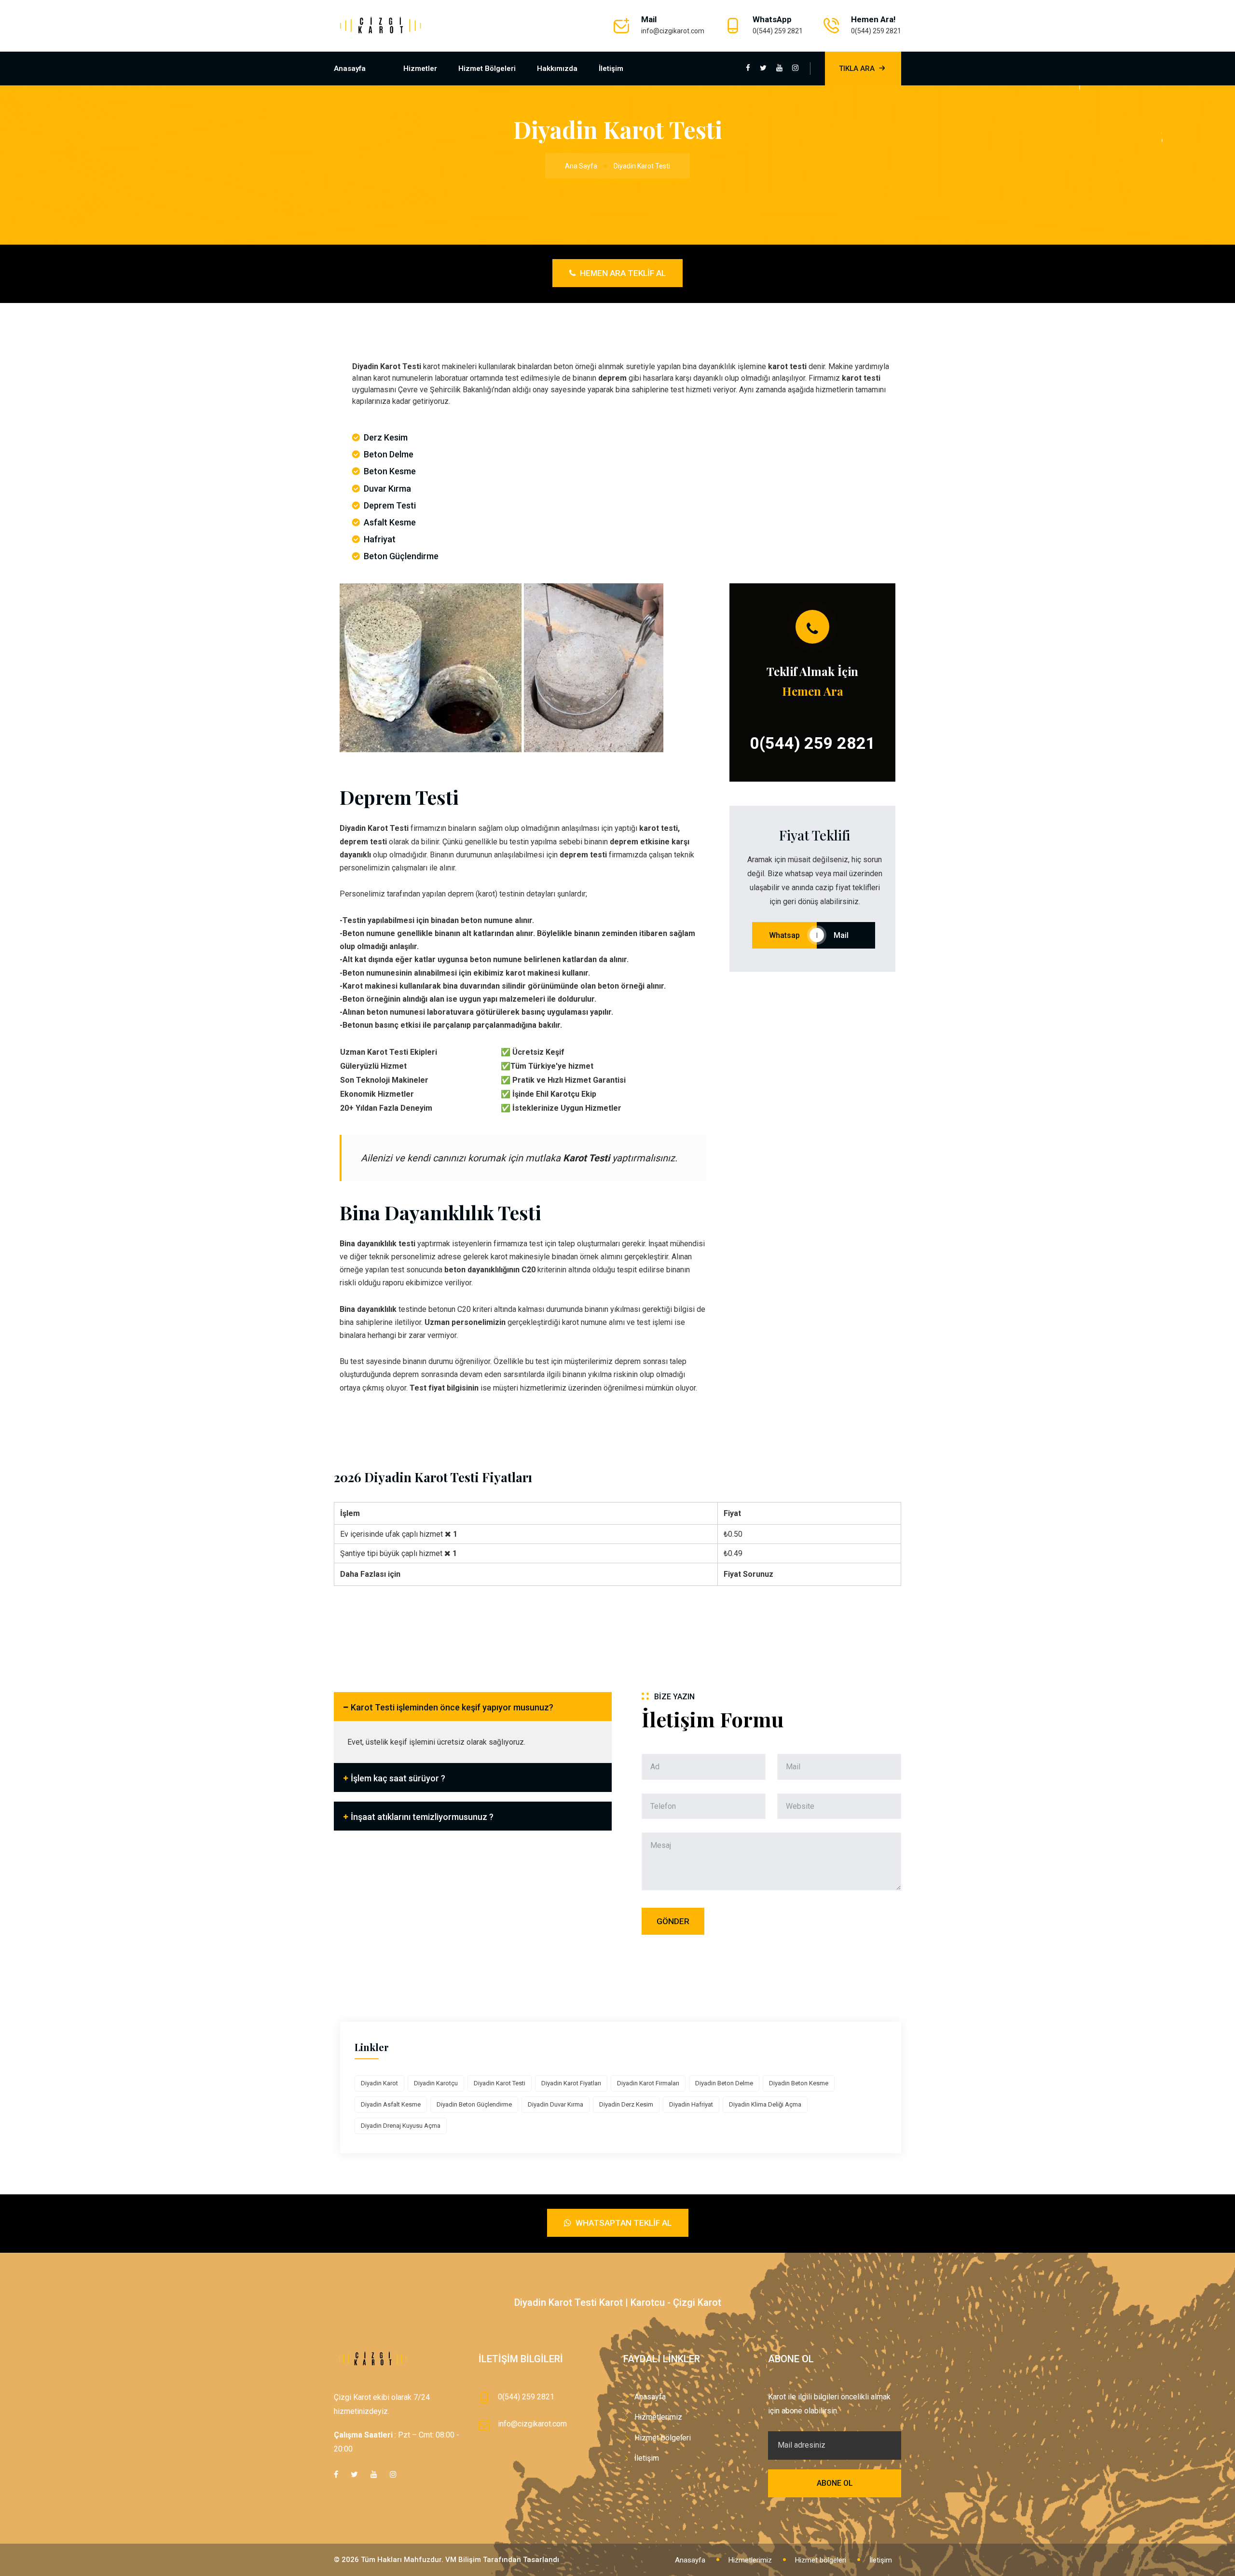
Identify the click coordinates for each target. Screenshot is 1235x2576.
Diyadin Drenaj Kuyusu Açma (401, 2126)
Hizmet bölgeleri (487, 69)
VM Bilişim (463, 2560)
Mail (846, 935)
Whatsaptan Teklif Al (623, 2223)
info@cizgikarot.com (673, 31)
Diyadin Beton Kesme (799, 2083)
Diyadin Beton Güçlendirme (474, 2104)
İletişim (611, 69)
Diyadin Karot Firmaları (648, 2083)
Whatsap (784, 935)
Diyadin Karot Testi (500, 2083)
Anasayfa (350, 69)
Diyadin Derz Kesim (626, 2104)
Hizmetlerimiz (658, 2417)
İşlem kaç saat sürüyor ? (398, 1778)
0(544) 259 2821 (778, 31)
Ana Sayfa (581, 166)
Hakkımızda (557, 69)
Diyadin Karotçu (436, 2083)
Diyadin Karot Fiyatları (571, 2083)
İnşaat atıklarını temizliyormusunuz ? (422, 1817)
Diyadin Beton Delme (724, 2083)
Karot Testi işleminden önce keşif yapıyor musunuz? (452, 1707)
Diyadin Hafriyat (691, 2104)
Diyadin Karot (379, 2083)
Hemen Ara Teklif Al (622, 273)
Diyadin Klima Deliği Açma (765, 2104)
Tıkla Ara (857, 69)
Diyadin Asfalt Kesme (391, 2104)
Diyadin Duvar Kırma (556, 2104)
